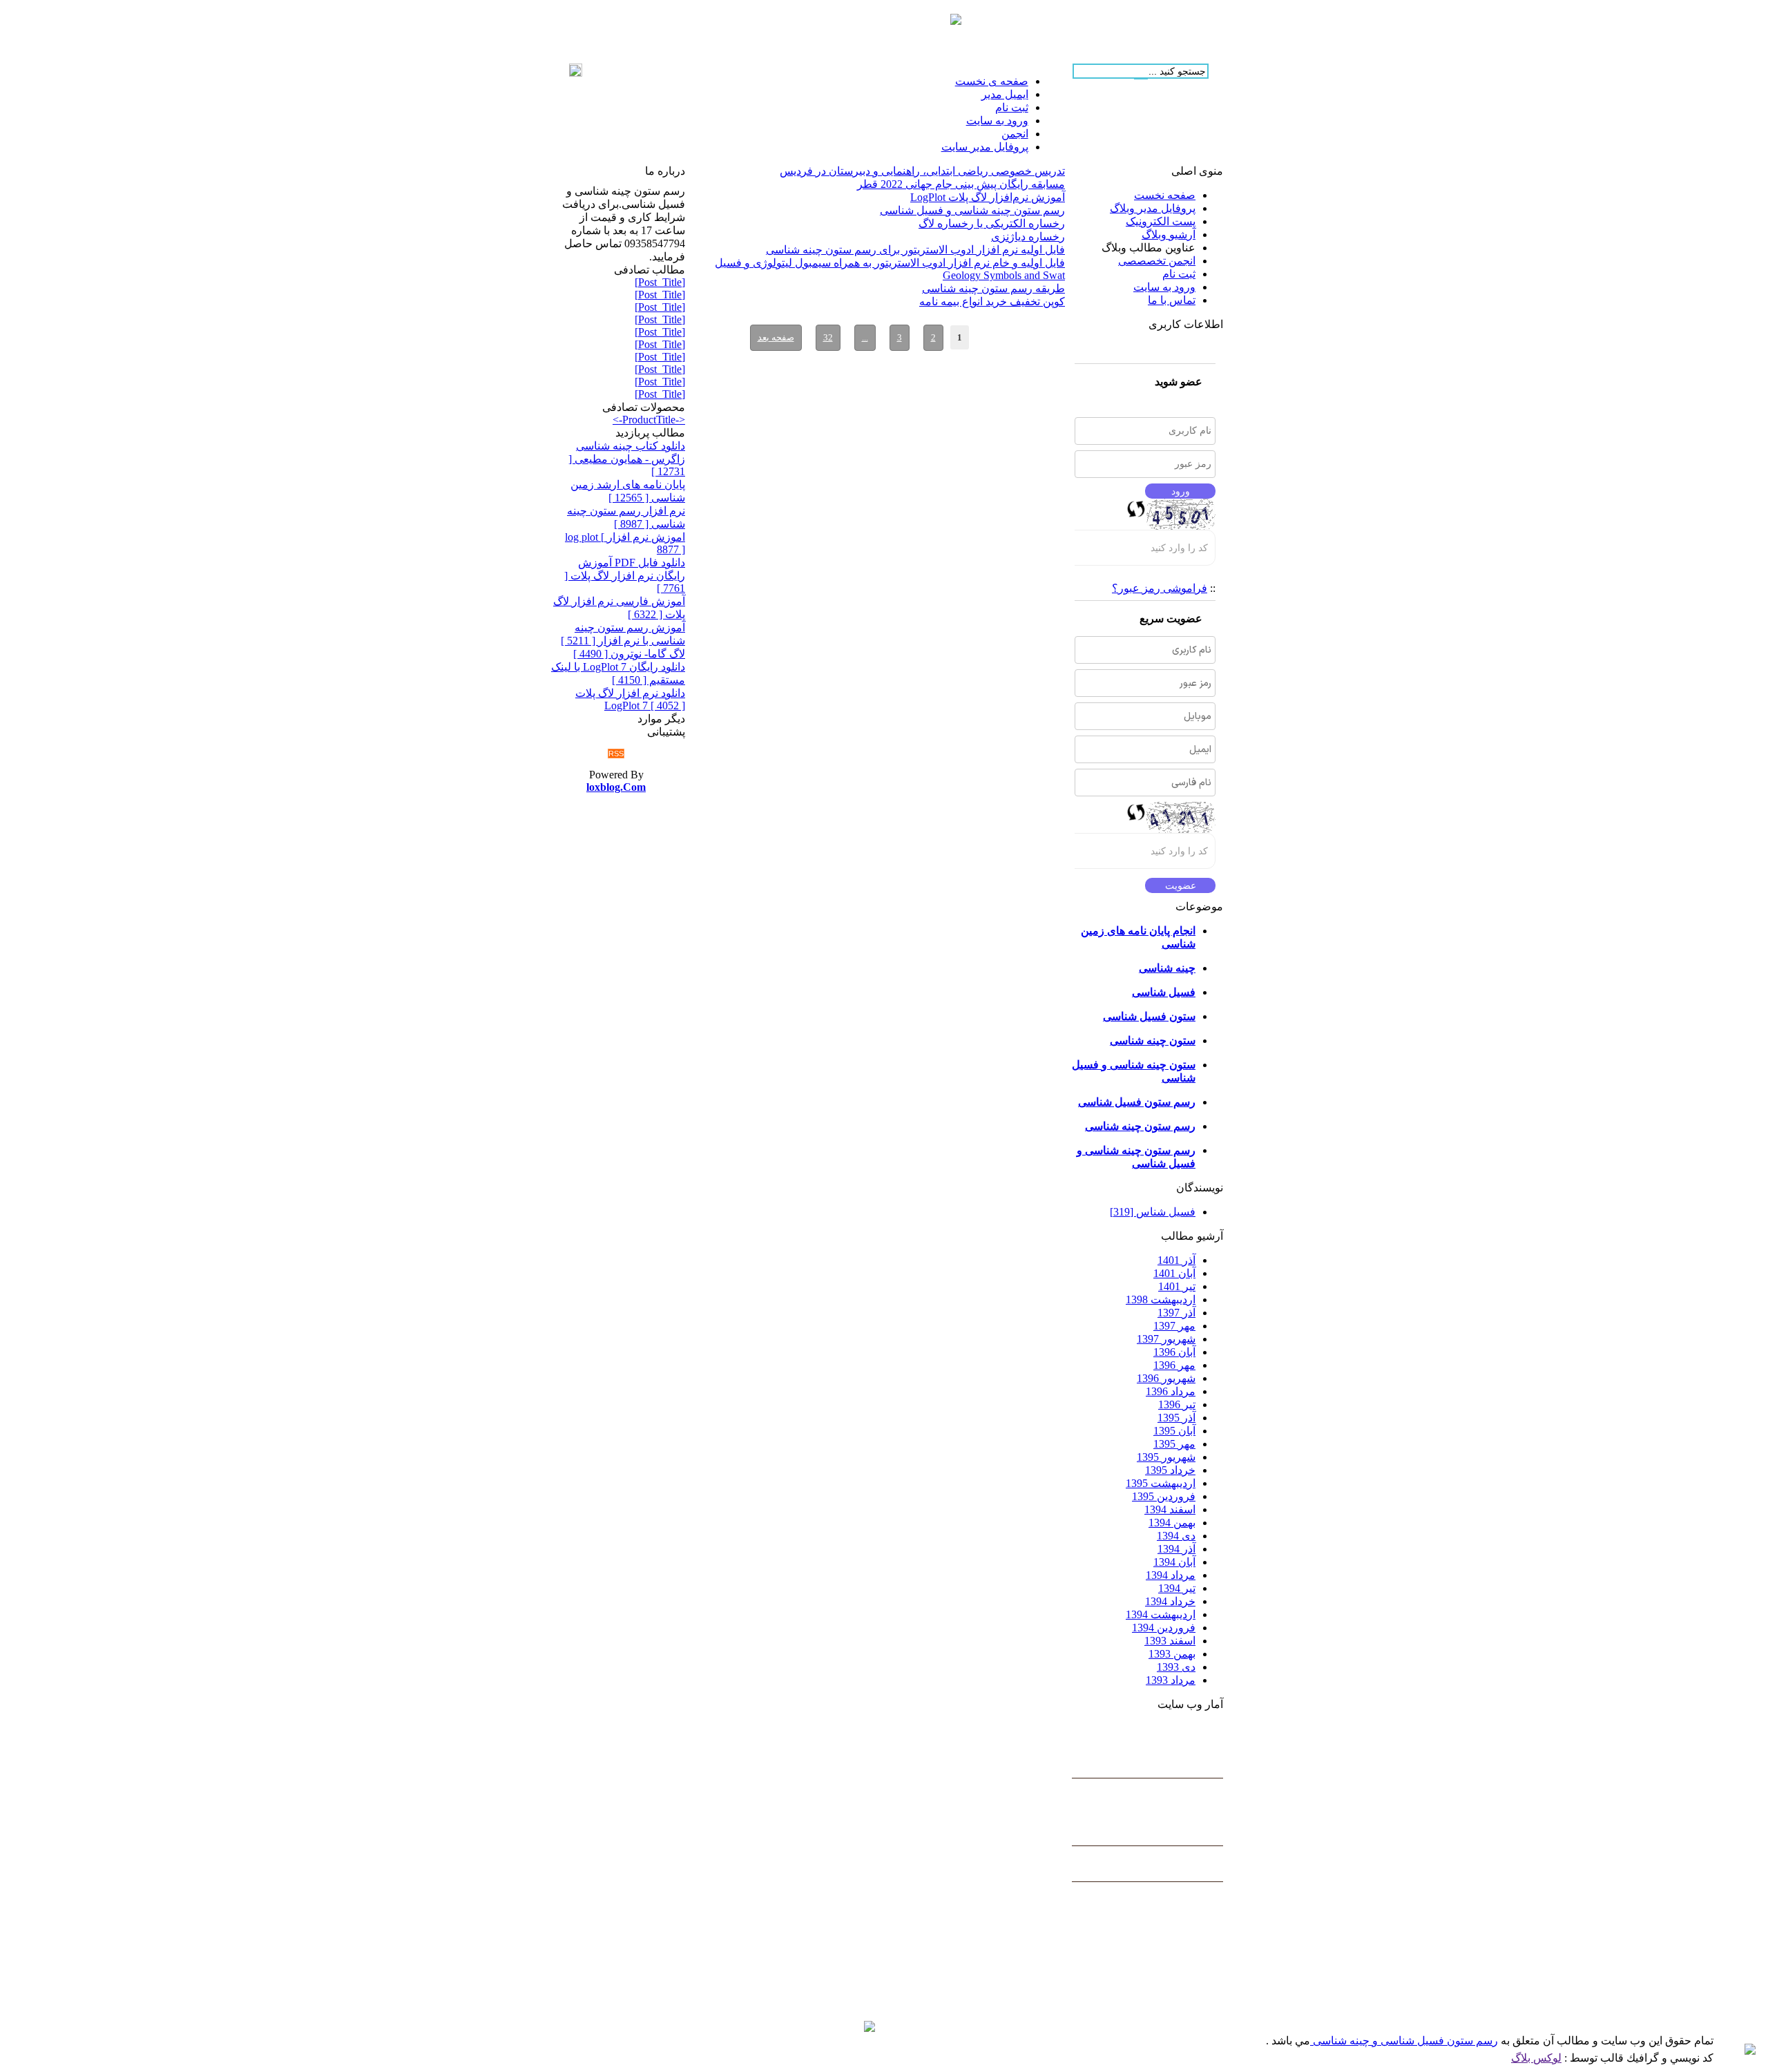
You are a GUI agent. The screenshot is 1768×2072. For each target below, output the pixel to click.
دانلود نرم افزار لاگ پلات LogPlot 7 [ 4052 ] (630, 699)
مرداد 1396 (1171, 1391)
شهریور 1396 (1166, 1378)
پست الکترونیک (1161, 221)
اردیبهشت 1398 (1161, 1299)
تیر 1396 (1177, 1404)
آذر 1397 (1176, 1313)
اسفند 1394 (1170, 1509)
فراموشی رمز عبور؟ (1160, 588)
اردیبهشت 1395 (1161, 1483)
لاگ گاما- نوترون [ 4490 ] (629, 654)
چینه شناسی (1167, 968)
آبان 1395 (1174, 1431)
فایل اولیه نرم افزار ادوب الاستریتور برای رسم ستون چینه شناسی (915, 250)
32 (828, 337)
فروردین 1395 (1164, 1496)
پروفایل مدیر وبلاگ (1153, 208)
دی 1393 (1176, 1667)
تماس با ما (1172, 300)
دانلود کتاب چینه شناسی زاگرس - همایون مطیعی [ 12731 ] (627, 459)
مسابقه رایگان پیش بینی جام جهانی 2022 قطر (961, 184)
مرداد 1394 (1171, 1575)
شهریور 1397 (1166, 1339)
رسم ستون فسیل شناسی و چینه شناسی (1404, 2041)
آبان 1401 (1174, 1273)
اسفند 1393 (1170, 1641)
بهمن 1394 (1172, 1523)
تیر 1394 (1177, 1588)
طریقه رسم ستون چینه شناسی (993, 288)
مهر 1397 (1174, 1326)
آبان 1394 (1174, 1562)
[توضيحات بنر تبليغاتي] (956, 21)
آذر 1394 (1176, 1549)
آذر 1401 (1176, 1260)
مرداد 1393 (1171, 1680)
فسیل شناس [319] (1153, 1212)
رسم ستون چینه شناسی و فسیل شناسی (972, 210)
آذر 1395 (1176, 1418)
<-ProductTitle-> (649, 420)
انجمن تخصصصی (1157, 261)
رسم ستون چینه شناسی (1140, 1126)
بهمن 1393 (1172, 1654)
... (865, 337)
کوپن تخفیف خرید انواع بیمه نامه (992, 301)
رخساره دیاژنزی (1028, 237)
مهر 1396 (1174, 1365)
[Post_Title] (660, 282)
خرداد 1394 (1170, 1601)
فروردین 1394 (1164, 1628)
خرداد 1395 (1170, 1470)
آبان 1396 (1174, 1352)
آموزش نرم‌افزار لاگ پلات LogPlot (988, 197)
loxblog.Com (616, 787)
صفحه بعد (776, 337)
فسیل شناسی (1164, 992)
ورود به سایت (1164, 287)
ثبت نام (1179, 274)
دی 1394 (1176, 1536)
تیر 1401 (1177, 1286)
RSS (616, 754)
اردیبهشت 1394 (1161, 1614)
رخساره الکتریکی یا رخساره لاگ (992, 223)
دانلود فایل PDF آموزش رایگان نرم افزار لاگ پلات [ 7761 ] (625, 575)
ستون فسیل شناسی (1149, 1016)
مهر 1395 (1174, 1444)
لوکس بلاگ (1536, 2058)
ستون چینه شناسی (1153, 1040)
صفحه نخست (1165, 195)
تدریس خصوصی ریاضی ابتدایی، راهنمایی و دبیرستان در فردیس (922, 171)
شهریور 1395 (1166, 1457)
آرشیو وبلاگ (1169, 234)
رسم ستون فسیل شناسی (1137, 1102)
